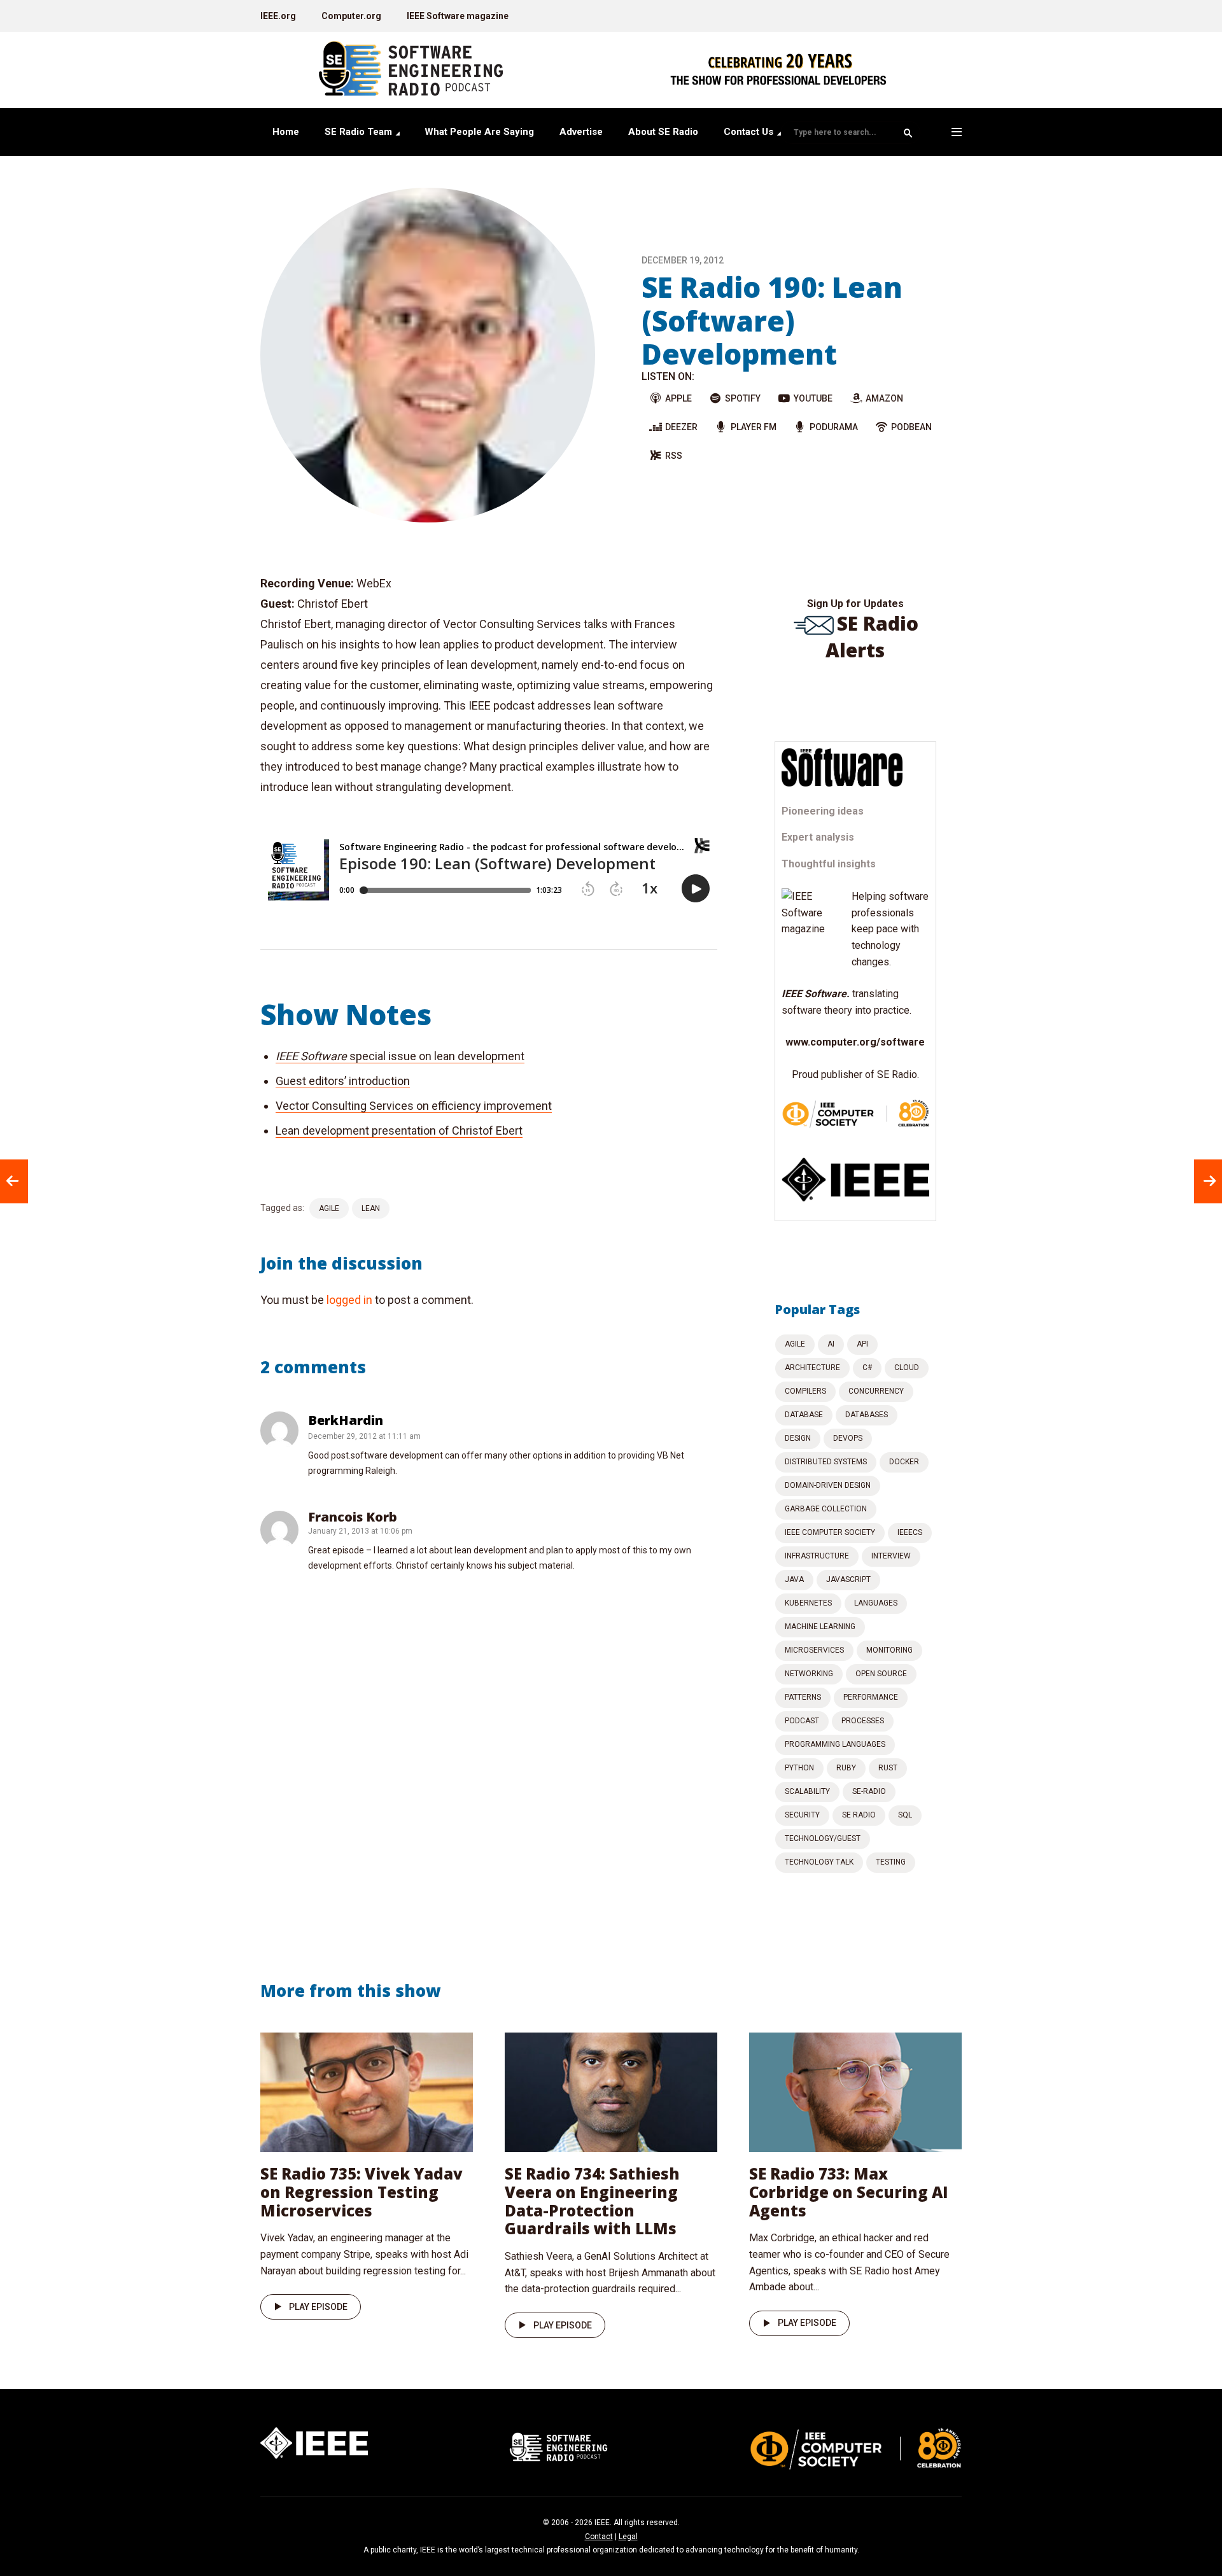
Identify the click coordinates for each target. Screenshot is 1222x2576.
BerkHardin (346, 1420)
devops (848, 1438)
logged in (349, 1300)
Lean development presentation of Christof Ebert (399, 1130)
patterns (803, 1697)
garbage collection (826, 1509)
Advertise (581, 132)
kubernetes (808, 1603)
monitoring (889, 1650)
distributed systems (826, 1462)
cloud (907, 1368)
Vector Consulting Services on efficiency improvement (414, 1106)
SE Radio (859, 1815)
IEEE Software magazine (458, 16)
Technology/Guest (823, 1838)
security (802, 1815)
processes (863, 1721)
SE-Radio (869, 1791)
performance (871, 1697)
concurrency (876, 1391)
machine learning (820, 1627)
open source (881, 1674)
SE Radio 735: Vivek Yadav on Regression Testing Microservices (362, 2192)
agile (329, 1208)
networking (809, 1674)
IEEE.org (278, 16)
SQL (905, 1815)
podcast (802, 1721)
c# (867, 1368)
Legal (628, 2537)
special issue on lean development (400, 1056)
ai (831, 1344)
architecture (812, 1368)
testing (891, 1862)
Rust (888, 1768)
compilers (805, 1391)
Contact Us (748, 132)
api (862, 1344)
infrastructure (817, 1556)
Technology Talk (819, 1862)
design (798, 1438)
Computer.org (351, 16)
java (794, 1579)
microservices (814, 1650)
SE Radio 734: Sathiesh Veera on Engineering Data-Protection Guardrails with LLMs (592, 2201)
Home (286, 132)
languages (876, 1603)
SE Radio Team (358, 132)
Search (908, 133)
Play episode (318, 2307)
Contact (599, 2537)
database (804, 1415)
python (799, 1768)
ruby (846, 1768)
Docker (904, 1462)
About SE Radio (663, 132)
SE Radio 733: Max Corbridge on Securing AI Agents (849, 2192)
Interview (891, 1556)
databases (867, 1415)
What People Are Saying (479, 132)
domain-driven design (828, 1485)
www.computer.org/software (855, 1042)
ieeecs (910, 1532)
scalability (807, 1791)
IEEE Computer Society (830, 1532)
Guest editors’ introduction (343, 1081)
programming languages (835, 1744)
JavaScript (848, 1579)
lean (371, 1208)
